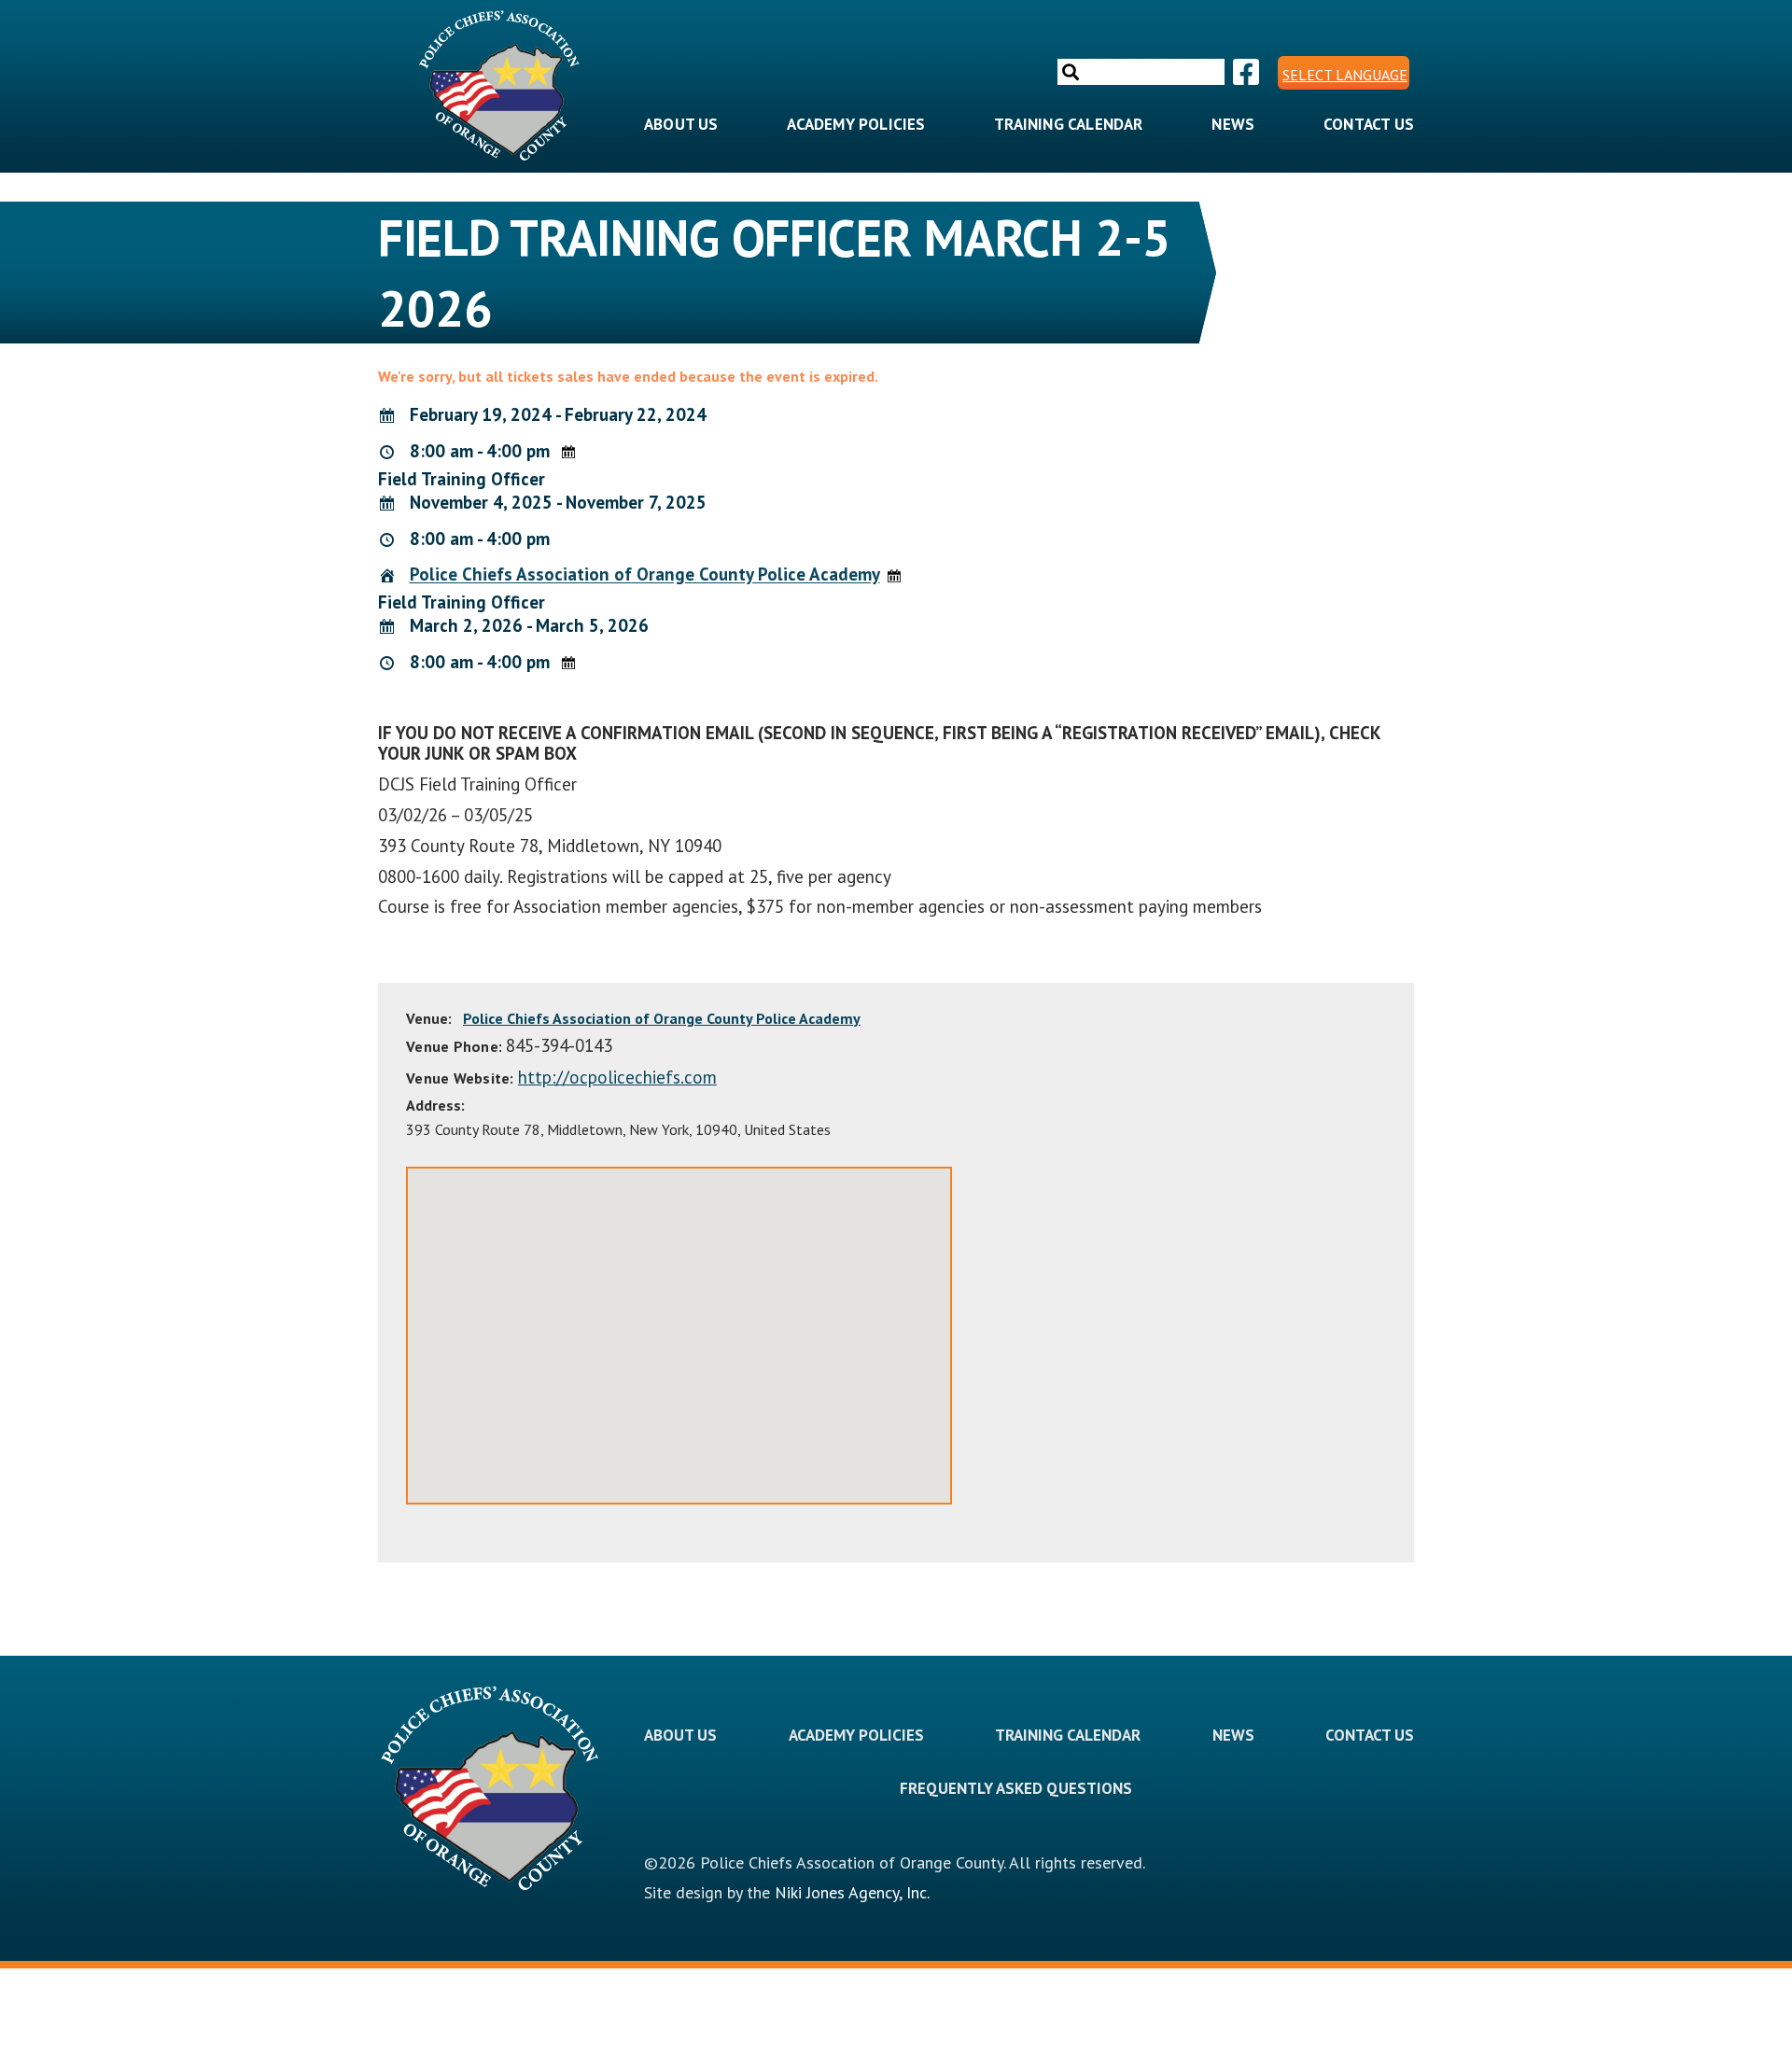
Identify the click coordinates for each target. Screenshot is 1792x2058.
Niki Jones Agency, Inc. (852, 1892)
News (1233, 124)
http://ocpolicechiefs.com (617, 1077)
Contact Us (1369, 124)
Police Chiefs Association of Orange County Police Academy (645, 575)
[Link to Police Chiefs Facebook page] (1244, 73)
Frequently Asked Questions (1016, 1788)
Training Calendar (1068, 124)
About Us (681, 124)
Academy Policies (856, 124)
